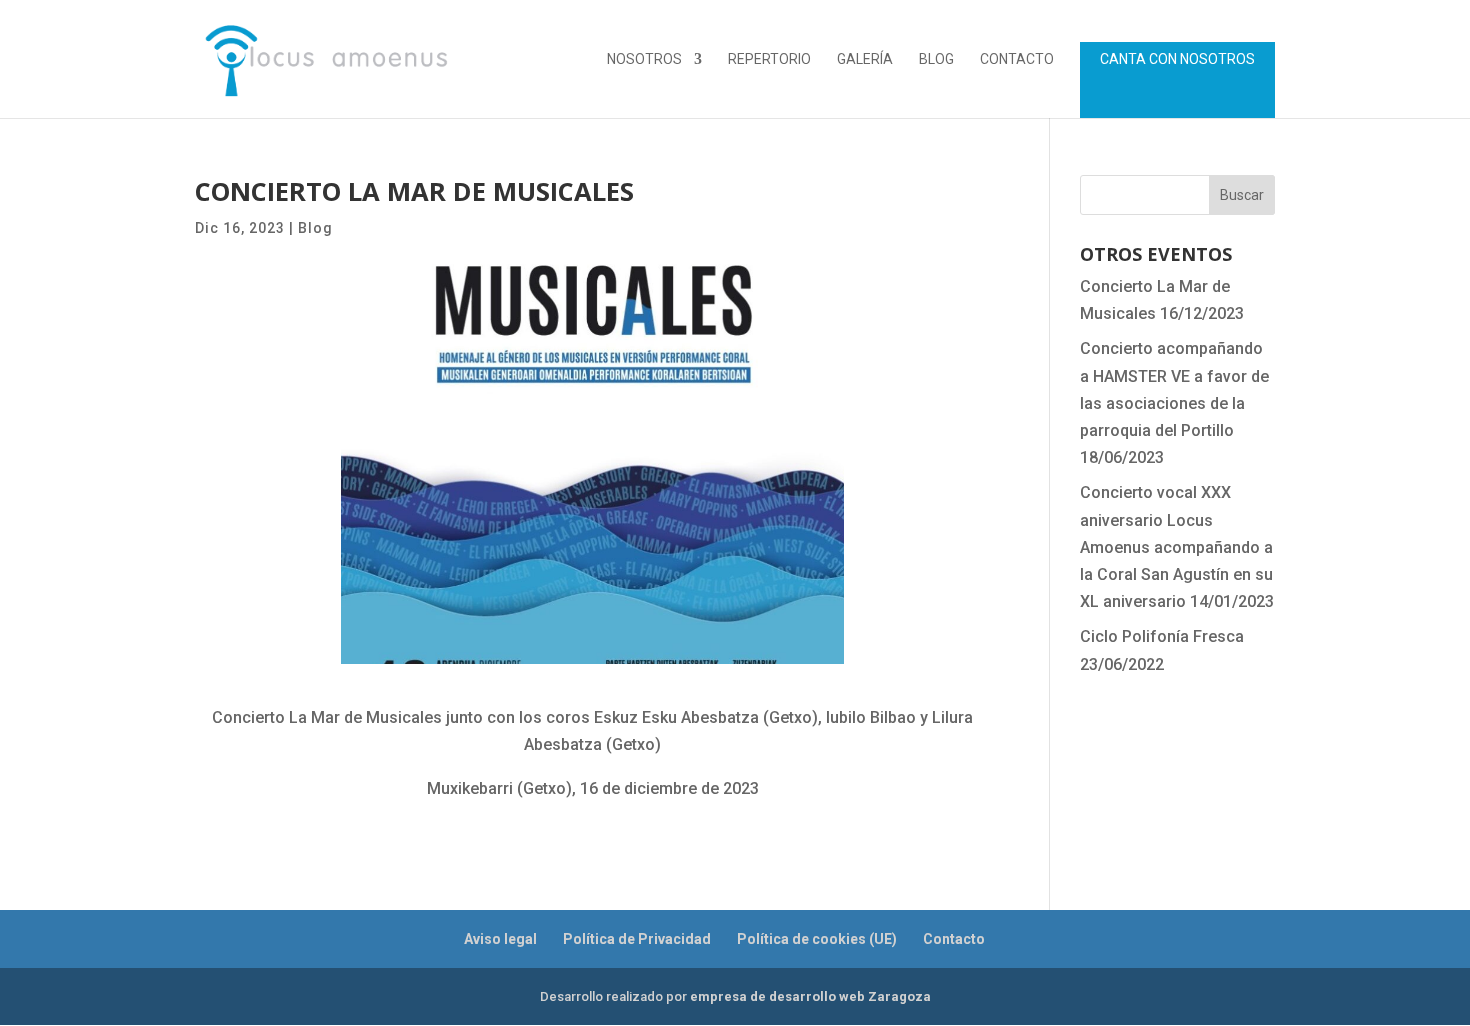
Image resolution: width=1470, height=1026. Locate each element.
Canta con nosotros (1177, 59)
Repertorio (769, 59)
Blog (936, 59)
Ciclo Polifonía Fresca (1162, 636)
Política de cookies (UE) (817, 939)
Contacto (1017, 59)
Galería (865, 59)
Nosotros (644, 59)
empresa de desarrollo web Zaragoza (810, 996)
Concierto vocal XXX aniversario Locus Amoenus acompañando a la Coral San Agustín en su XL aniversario (1176, 547)
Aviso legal (500, 939)
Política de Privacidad (637, 939)
